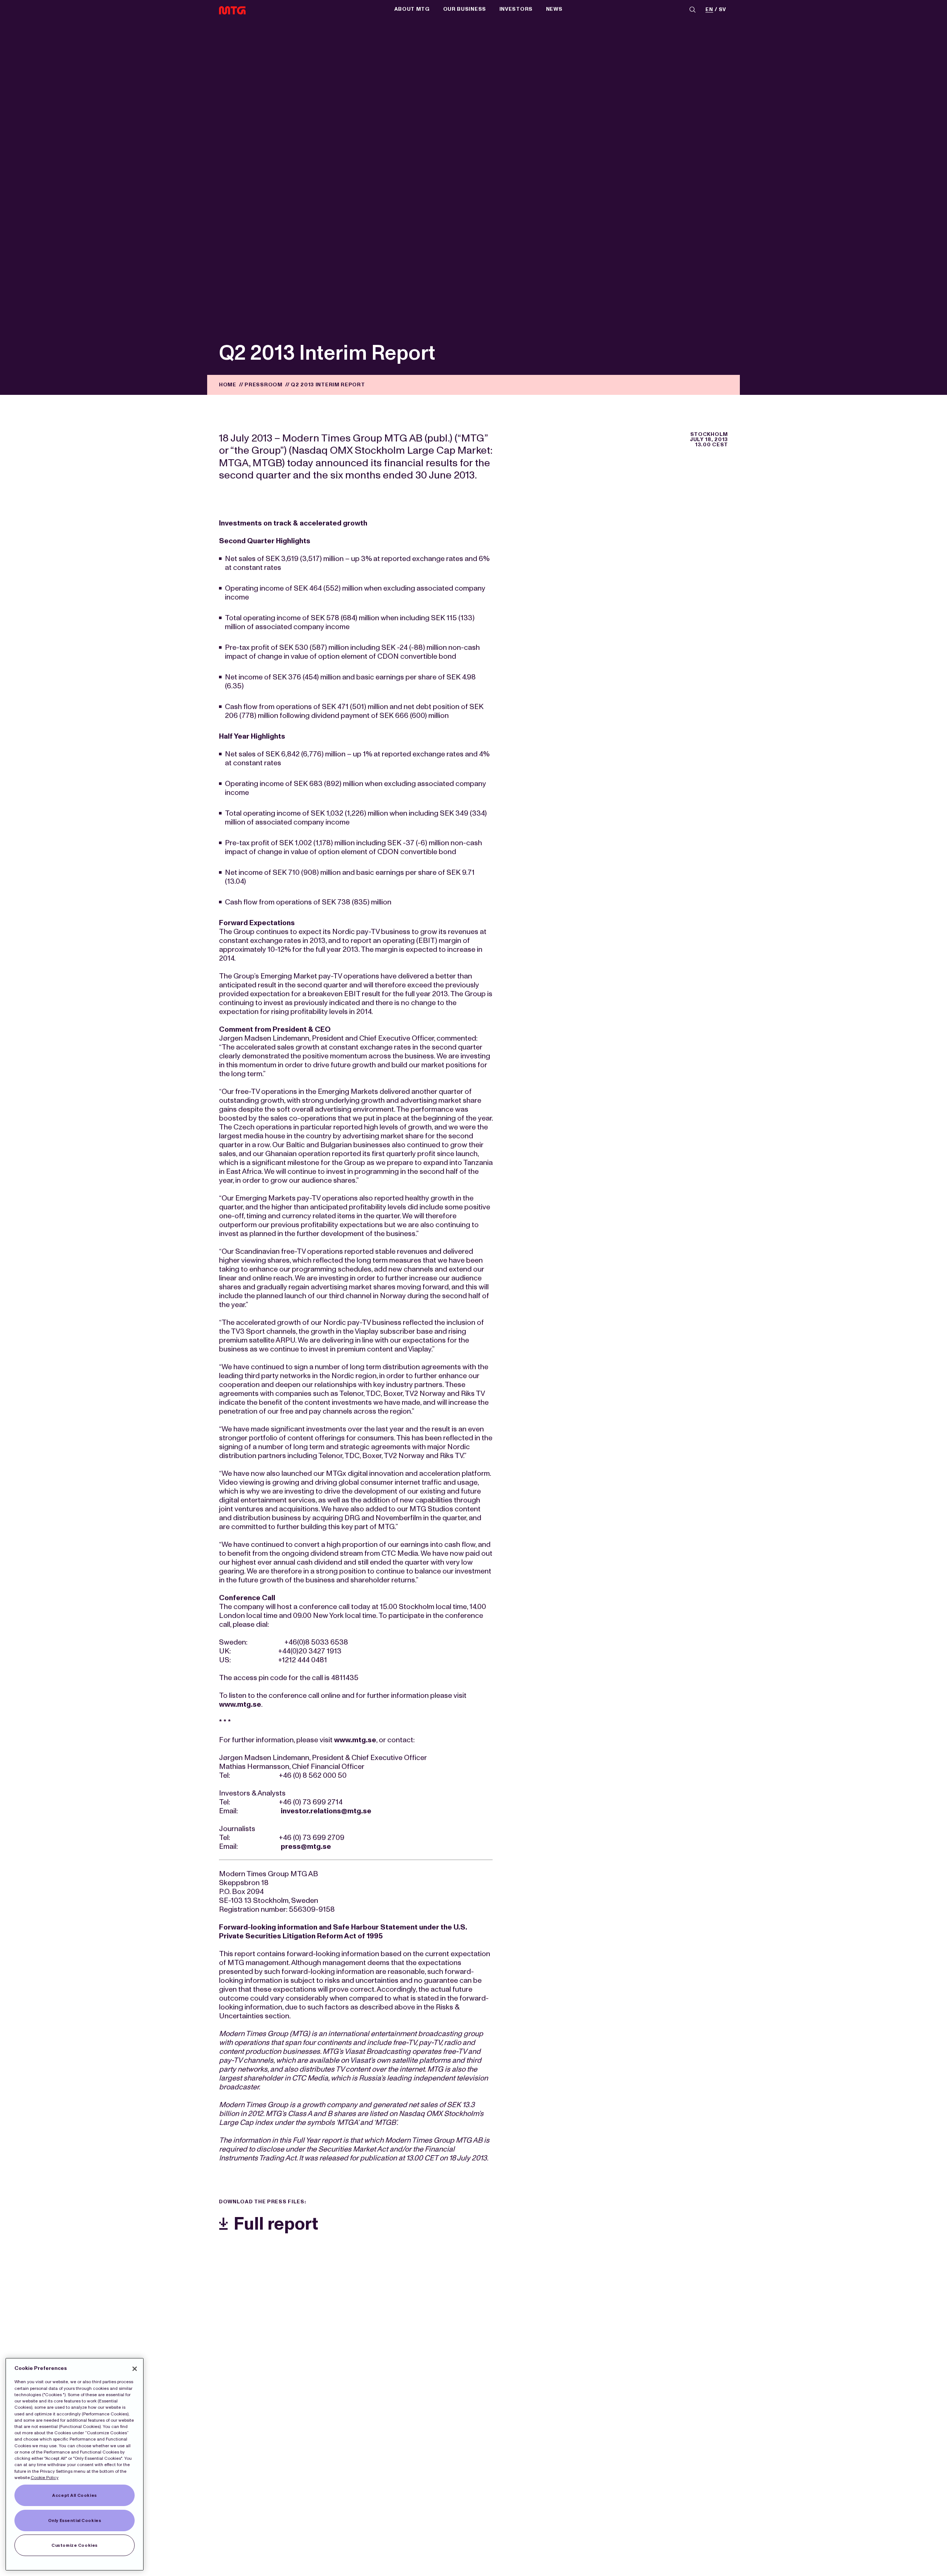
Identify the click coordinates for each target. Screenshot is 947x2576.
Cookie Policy (45, 2478)
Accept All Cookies (74, 2495)
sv (722, 10)
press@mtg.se (306, 1846)
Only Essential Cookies (75, 2520)
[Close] (135, 2369)
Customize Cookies (75, 2545)
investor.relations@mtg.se (326, 1811)
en (709, 10)
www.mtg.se (240, 1704)
